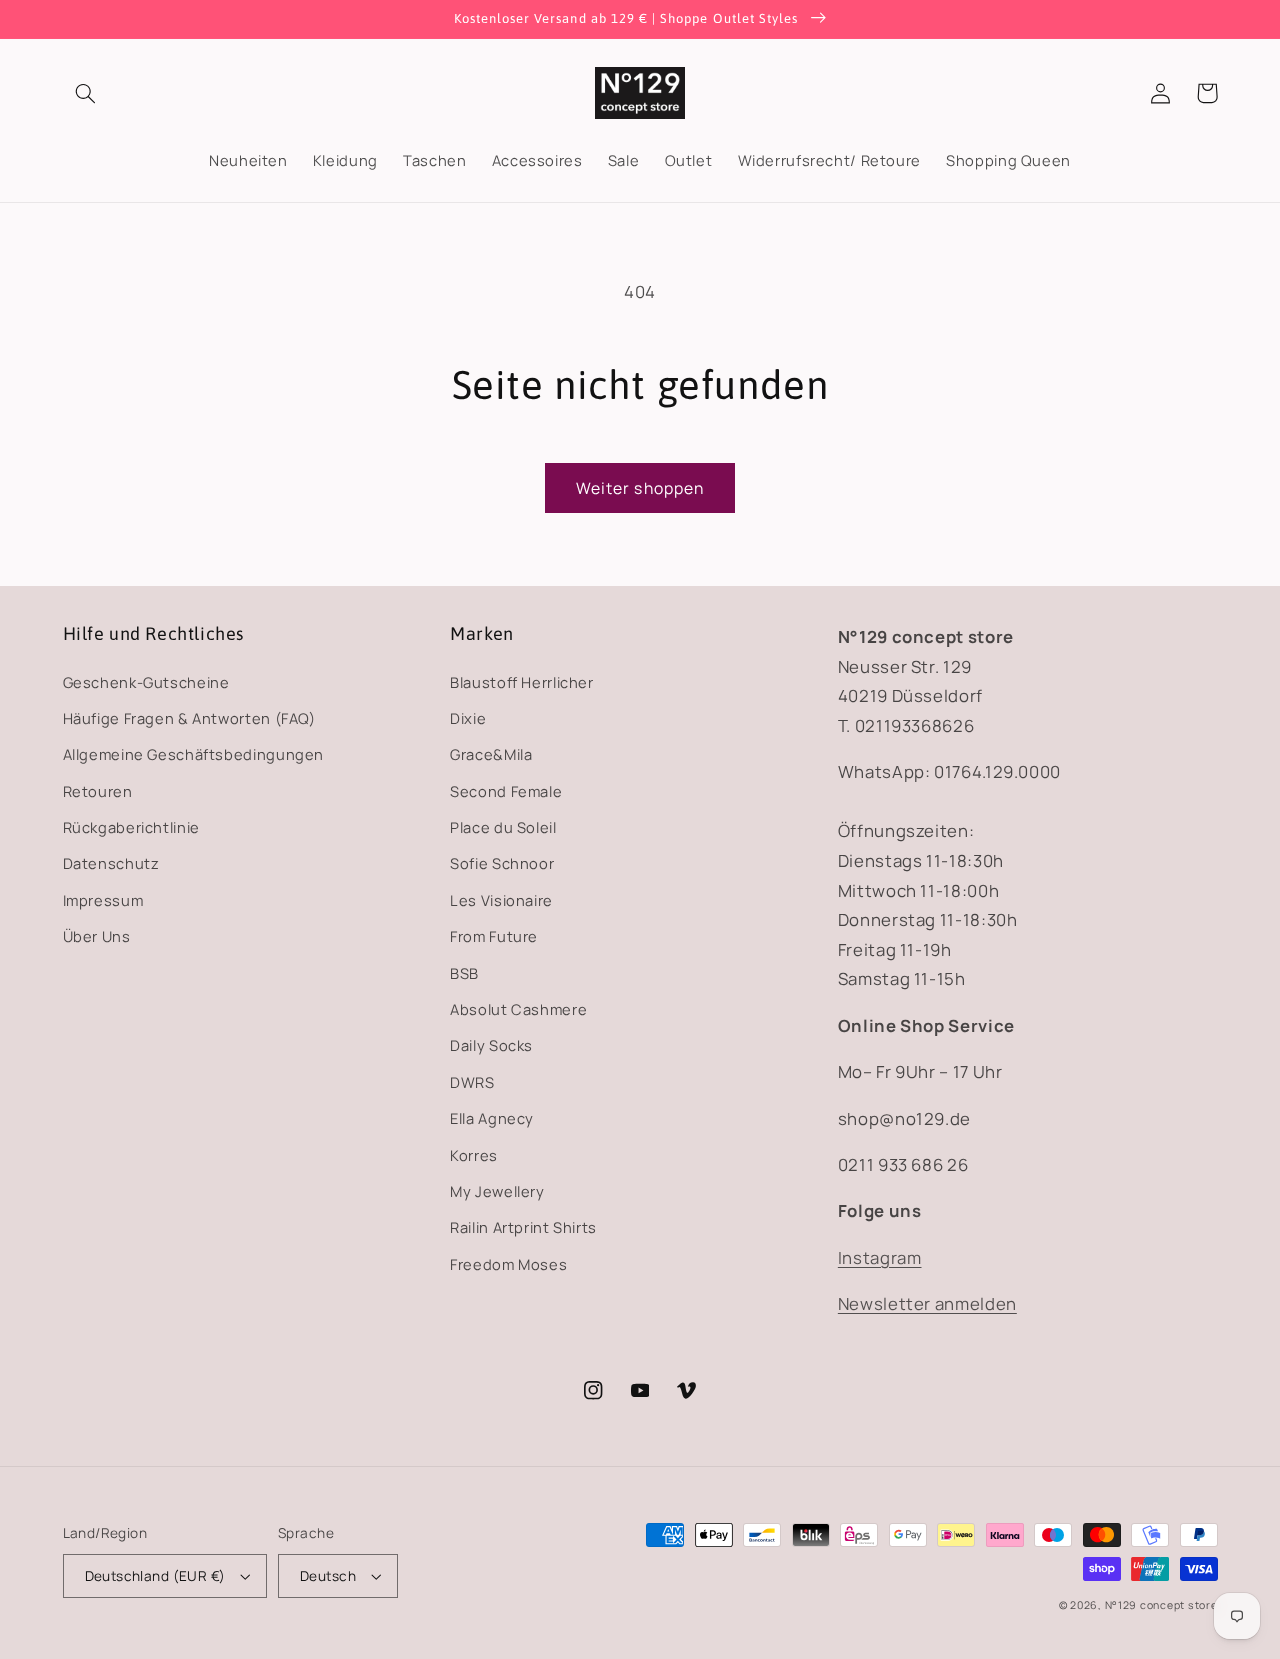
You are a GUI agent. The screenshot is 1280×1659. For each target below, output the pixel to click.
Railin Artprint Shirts (523, 1227)
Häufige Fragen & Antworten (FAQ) (189, 718)
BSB (464, 973)
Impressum (103, 900)
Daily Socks (491, 1045)
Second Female (506, 791)
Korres (474, 1155)
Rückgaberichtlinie (131, 827)
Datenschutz (111, 863)
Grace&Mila (491, 754)
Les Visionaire (501, 900)
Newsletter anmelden (927, 1303)
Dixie (468, 718)
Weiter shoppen (640, 488)
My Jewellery (497, 1191)
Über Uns (97, 936)
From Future (494, 936)
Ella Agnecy (492, 1118)
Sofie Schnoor (502, 863)
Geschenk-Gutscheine (146, 682)
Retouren (98, 791)
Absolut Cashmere (518, 1009)
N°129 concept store (1161, 1605)
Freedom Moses (508, 1264)
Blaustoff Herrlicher (522, 682)
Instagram (880, 1257)
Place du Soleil (503, 827)
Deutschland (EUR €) (155, 1575)
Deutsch (328, 1575)
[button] (86, 93)
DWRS (472, 1082)
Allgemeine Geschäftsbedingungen (194, 754)
